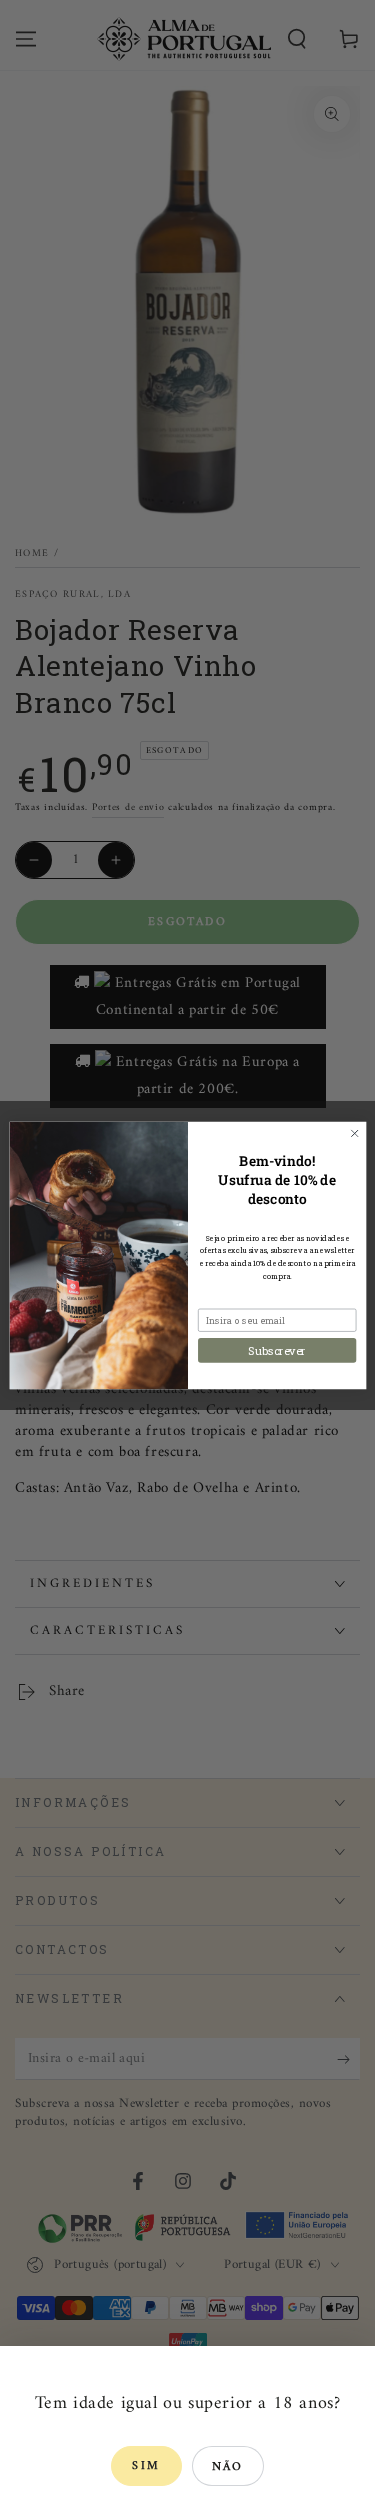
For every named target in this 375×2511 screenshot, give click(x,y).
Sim (146, 2466)
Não (228, 2467)
